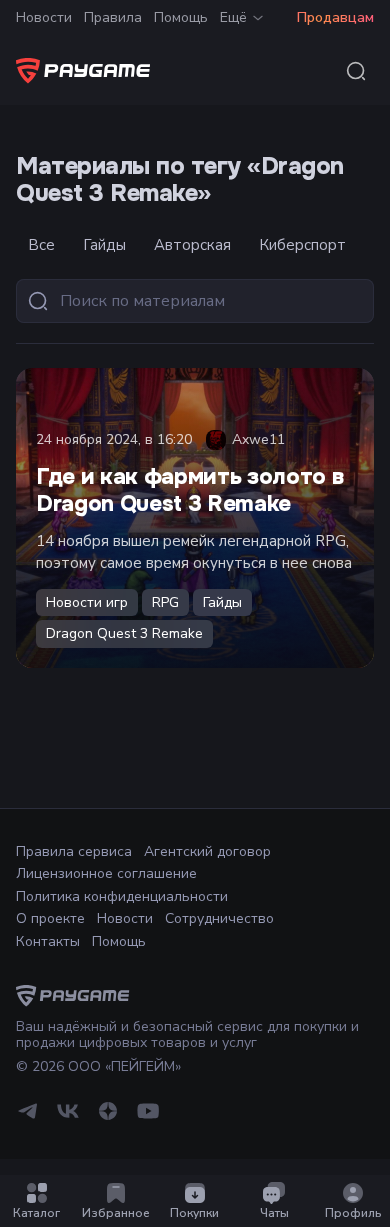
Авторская (192, 245)
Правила (113, 17)
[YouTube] (148, 1118)
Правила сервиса (74, 851)
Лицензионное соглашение (106, 873)
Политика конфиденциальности (122, 896)
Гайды (104, 245)
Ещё (233, 17)
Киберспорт (302, 245)
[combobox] (356, 71)
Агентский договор (207, 851)
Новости (44, 17)
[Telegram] (28, 1118)
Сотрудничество (219, 918)
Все (41, 245)
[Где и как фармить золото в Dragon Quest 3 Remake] (195, 518)
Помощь (181, 17)
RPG (165, 602)
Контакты (48, 941)
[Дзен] (108, 1118)
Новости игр (87, 602)
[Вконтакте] (68, 1118)
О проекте (50, 918)
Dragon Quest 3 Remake (124, 633)
